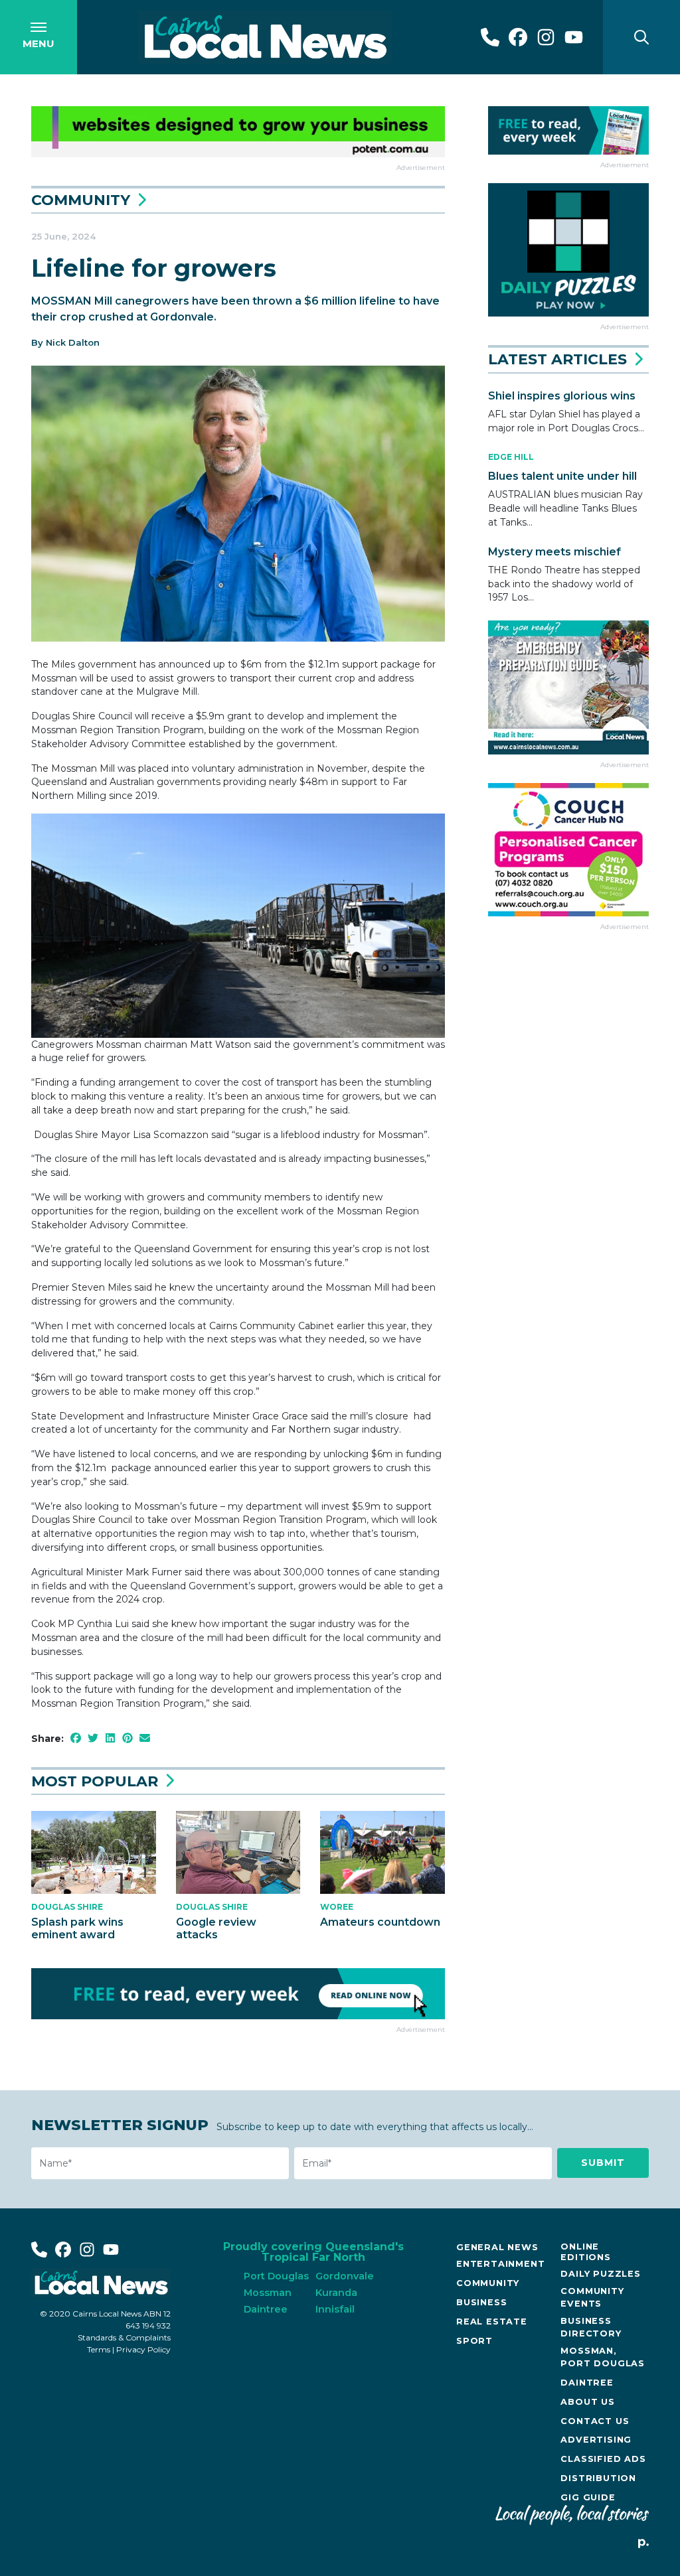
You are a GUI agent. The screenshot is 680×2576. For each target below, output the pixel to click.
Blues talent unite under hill (562, 476)
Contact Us (595, 2421)
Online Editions (585, 2252)
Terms (99, 2349)
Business (481, 2302)
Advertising (596, 2440)
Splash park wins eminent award (77, 1928)
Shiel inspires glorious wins (562, 396)
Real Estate (492, 2322)
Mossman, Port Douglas (603, 2357)
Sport (474, 2341)
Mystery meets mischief (554, 552)
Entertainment (500, 2264)
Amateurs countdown (380, 1922)
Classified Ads (603, 2459)
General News (497, 2247)
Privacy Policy (143, 2349)
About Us (587, 2402)
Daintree (587, 2383)
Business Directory (591, 2327)
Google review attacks (216, 1928)
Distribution (598, 2478)
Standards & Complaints (124, 2337)
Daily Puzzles (600, 2274)
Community (81, 200)
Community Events (592, 2297)
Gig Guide (588, 2497)
